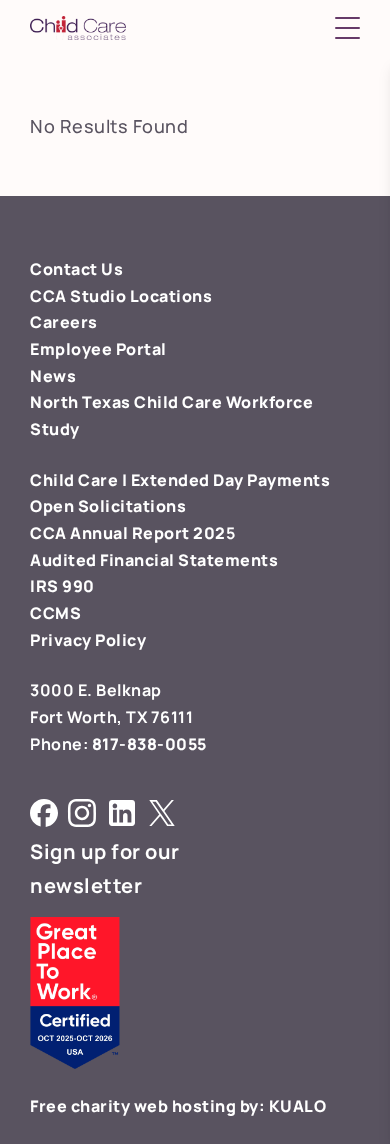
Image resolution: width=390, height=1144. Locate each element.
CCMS (55, 613)
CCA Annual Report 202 (128, 533)
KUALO (298, 1106)
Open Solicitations (108, 506)
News (53, 376)
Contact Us (76, 269)
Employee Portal (98, 349)
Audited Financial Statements (154, 560)
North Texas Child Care (128, 402)
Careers (64, 322)
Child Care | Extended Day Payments (180, 480)
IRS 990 (62, 586)
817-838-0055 (149, 744)
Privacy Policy (88, 640)
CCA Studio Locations (121, 296)
